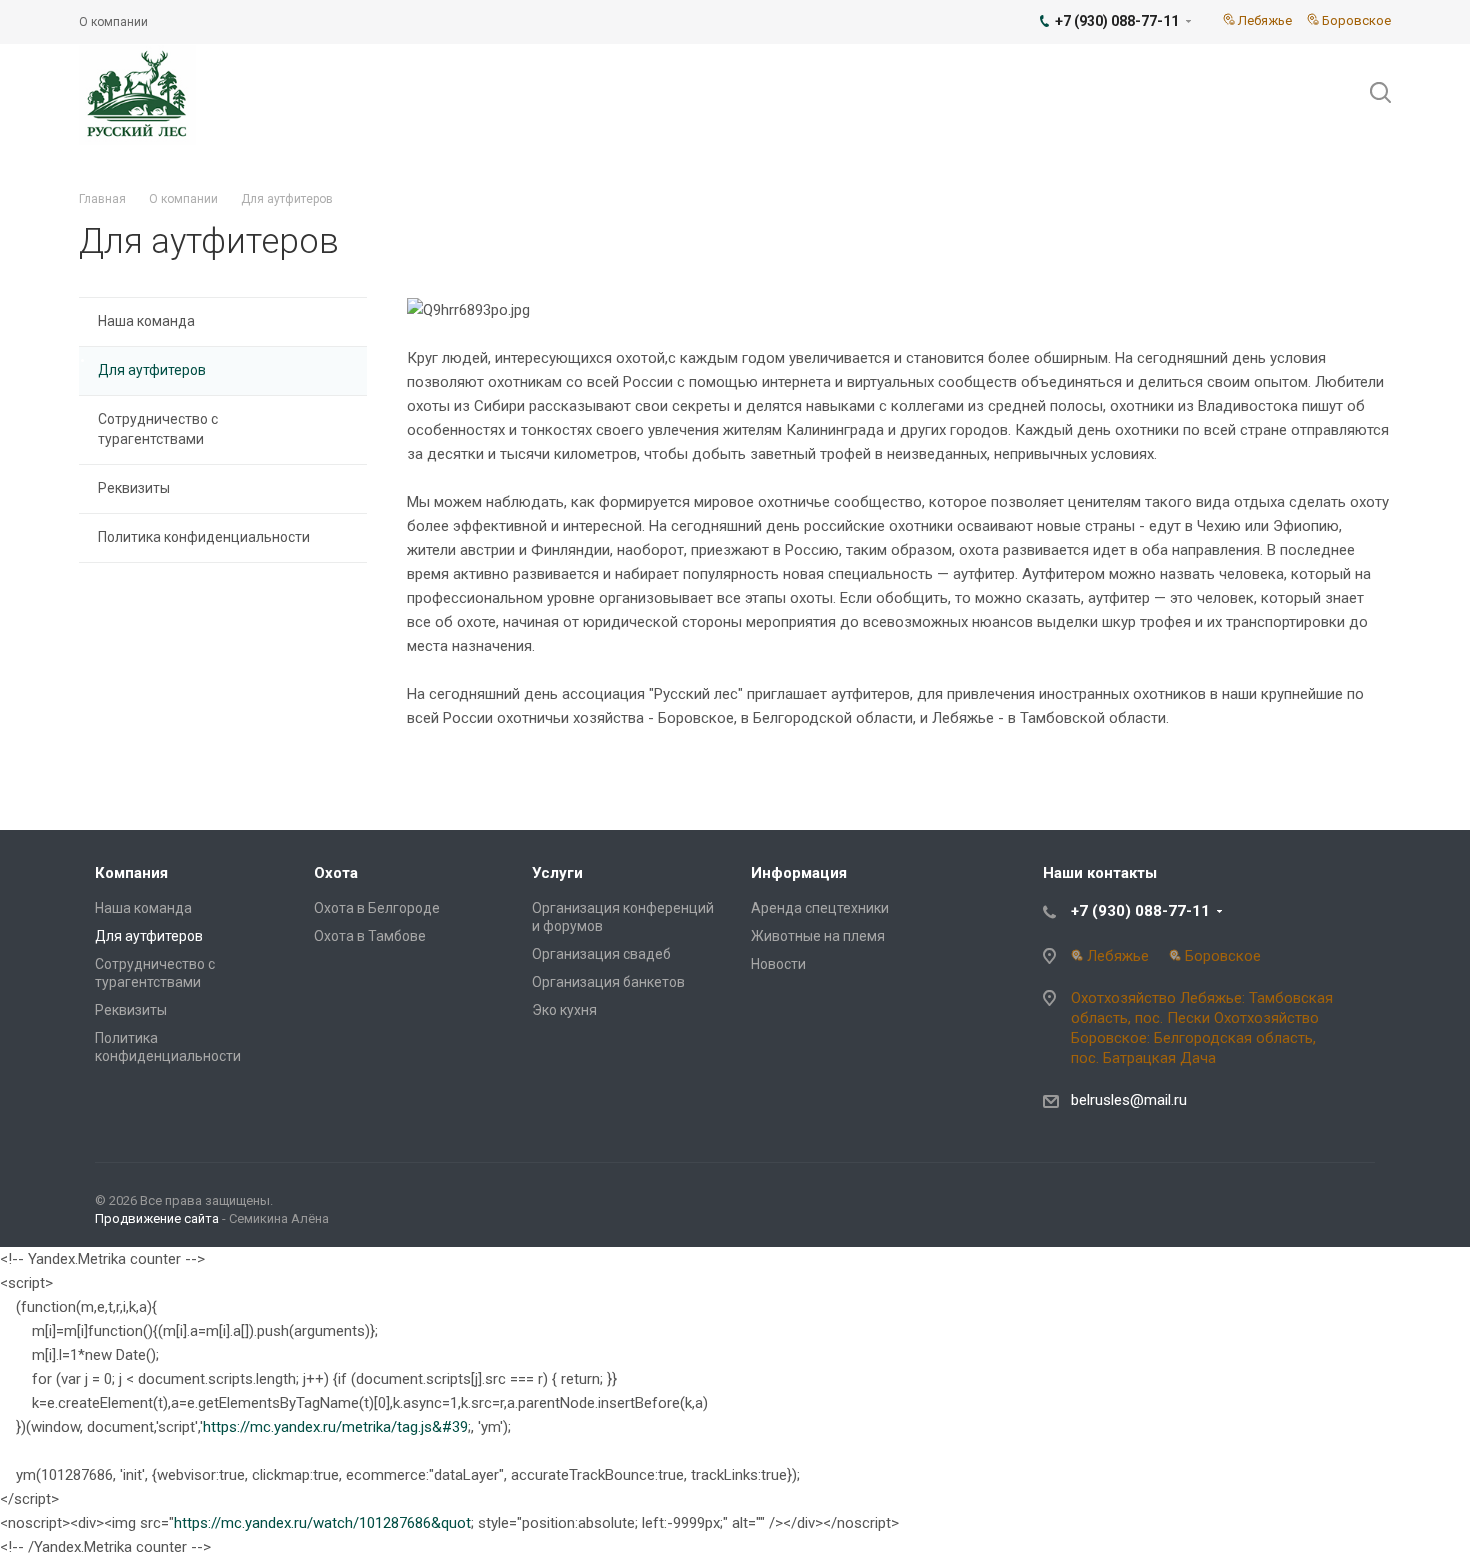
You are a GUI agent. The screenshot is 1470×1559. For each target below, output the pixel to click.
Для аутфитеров (152, 370)
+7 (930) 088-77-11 (1140, 911)
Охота (336, 873)
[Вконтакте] (1307, 1205)
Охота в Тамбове (370, 936)
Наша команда (146, 321)
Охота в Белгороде (377, 908)
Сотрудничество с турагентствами (158, 429)
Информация (799, 873)
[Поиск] (1371, 93)
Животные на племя (818, 936)
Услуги (557, 873)
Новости (778, 964)
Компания (131, 873)
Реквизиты (134, 488)
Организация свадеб (601, 954)
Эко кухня (564, 1010)
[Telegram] (1355, 1205)
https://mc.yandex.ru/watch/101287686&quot (322, 1523)
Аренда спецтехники (820, 908)
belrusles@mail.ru (1129, 1100)
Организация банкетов (608, 982)
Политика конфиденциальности (204, 537)
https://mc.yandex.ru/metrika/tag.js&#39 (335, 1427)
